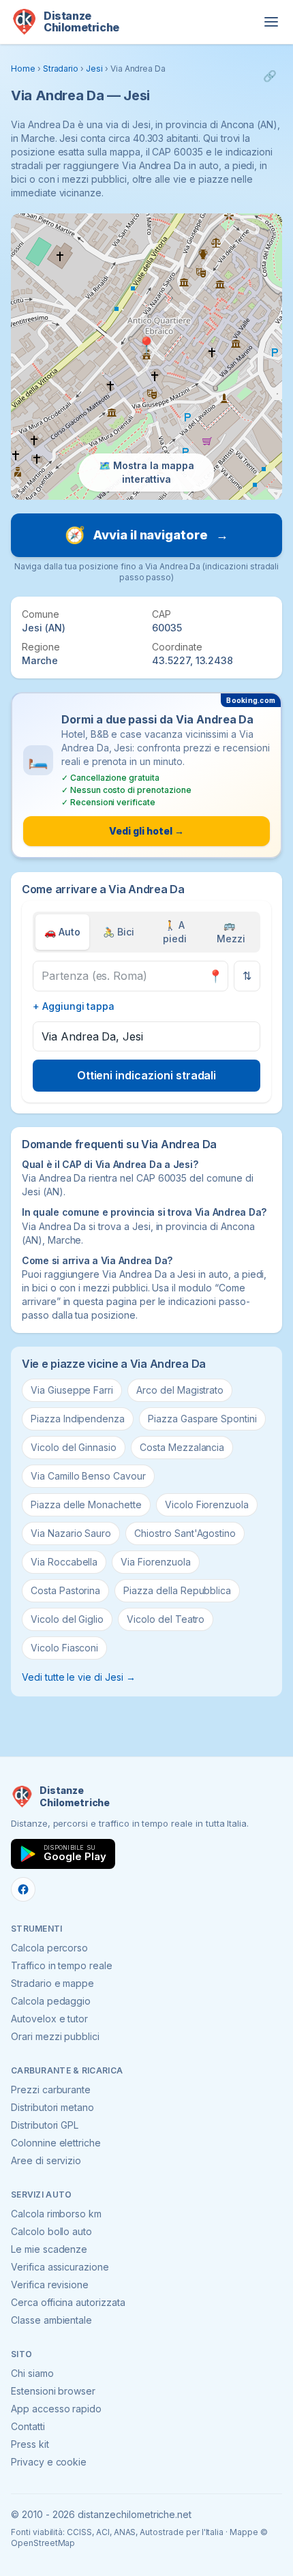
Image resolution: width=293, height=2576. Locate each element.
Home (23, 69)
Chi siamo (32, 2373)
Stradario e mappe (52, 1983)
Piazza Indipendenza (78, 1419)
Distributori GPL (45, 2125)
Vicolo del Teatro (166, 1619)
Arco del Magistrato (180, 1390)
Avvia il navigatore (146, 535)
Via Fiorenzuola (155, 1562)
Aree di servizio (46, 2160)
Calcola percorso (49, 1948)
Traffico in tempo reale (62, 1965)
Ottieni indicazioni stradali (147, 1075)
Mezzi (231, 932)
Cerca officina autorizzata (68, 2302)
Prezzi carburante (51, 2090)
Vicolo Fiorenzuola (207, 1504)
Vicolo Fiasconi (64, 1648)
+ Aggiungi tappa (74, 1006)
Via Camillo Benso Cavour (88, 1476)
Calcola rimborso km (56, 2214)
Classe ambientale (51, 2320)
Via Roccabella (64, 1562)
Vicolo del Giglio (67, 1619)
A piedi (175, 932)
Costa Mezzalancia (182, 1447)
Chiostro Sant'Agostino (185, 1533)
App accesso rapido (56, 2409)
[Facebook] (23, 1889)
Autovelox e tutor (49, 2019)
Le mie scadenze (49, 2249)
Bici (119, 932)
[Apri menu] (271, 22)
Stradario (61, 69)
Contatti (28, 2426)
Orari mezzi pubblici (55, 2036)
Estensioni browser (53, 2391)
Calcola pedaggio (51, 2001)
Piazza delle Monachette (86, 1504)
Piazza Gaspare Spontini (202, 1419)
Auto (62, 932)
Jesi (94, 69)
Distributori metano (52, 2107)
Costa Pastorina (65, 1590)
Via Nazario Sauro (71, 1533)
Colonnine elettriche (56, 2143)
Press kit (30, 2444)
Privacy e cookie (49, 2462)
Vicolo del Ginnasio (74, 1447)
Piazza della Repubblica (177, 1590)
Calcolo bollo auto (51, 2231)
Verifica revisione (50, 2285)
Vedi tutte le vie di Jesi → (79, 1677)
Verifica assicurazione (60, 2267)
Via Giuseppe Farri (72, 1390)
